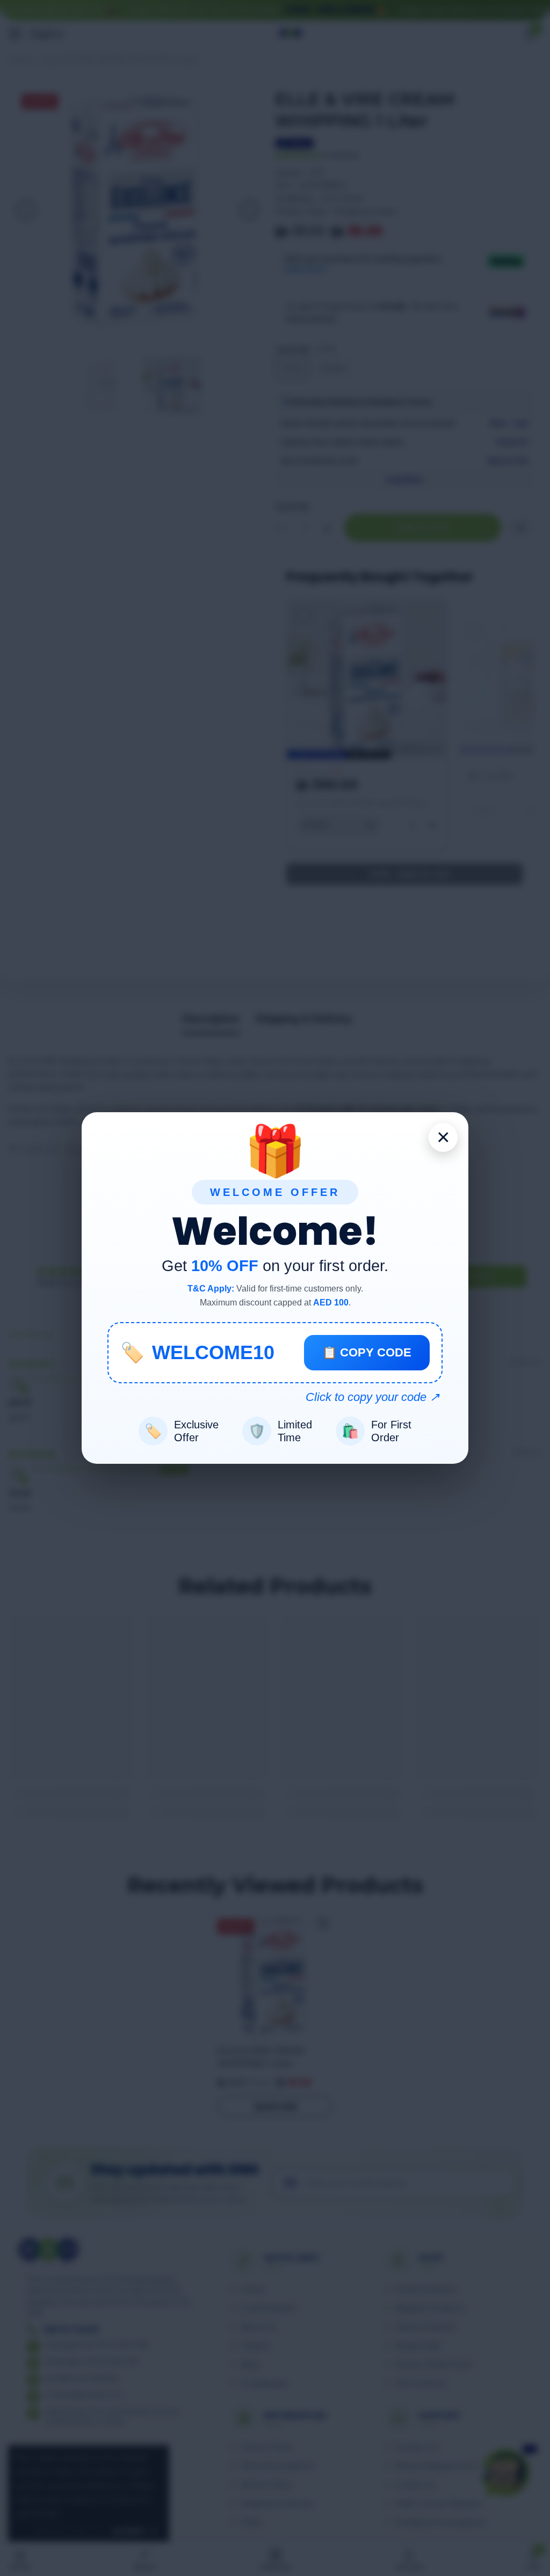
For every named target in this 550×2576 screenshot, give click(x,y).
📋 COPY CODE (367, 1352)
